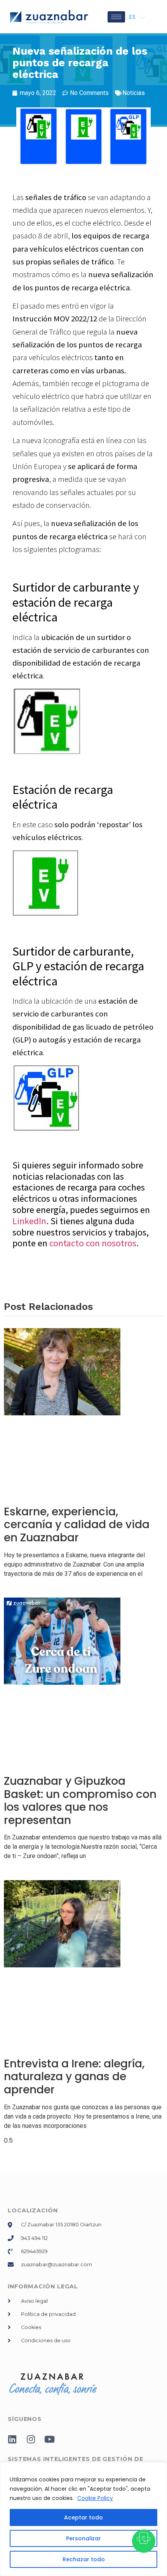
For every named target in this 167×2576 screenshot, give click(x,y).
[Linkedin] (12, 2439)
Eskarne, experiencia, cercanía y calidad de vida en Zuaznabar (77, 1525)
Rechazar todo (84, 2559)
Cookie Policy (95, 2498)
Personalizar (83, 2538)
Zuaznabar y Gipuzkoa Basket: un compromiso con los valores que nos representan (80, 1801)
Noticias (134, 93)
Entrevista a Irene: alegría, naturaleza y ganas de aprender (74, 2077)
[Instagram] (31, 2439)
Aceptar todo (83, 2517)
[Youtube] (49, 2439)
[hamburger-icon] (116, 17)
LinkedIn (29, 1221)
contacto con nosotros (93, 1243)
